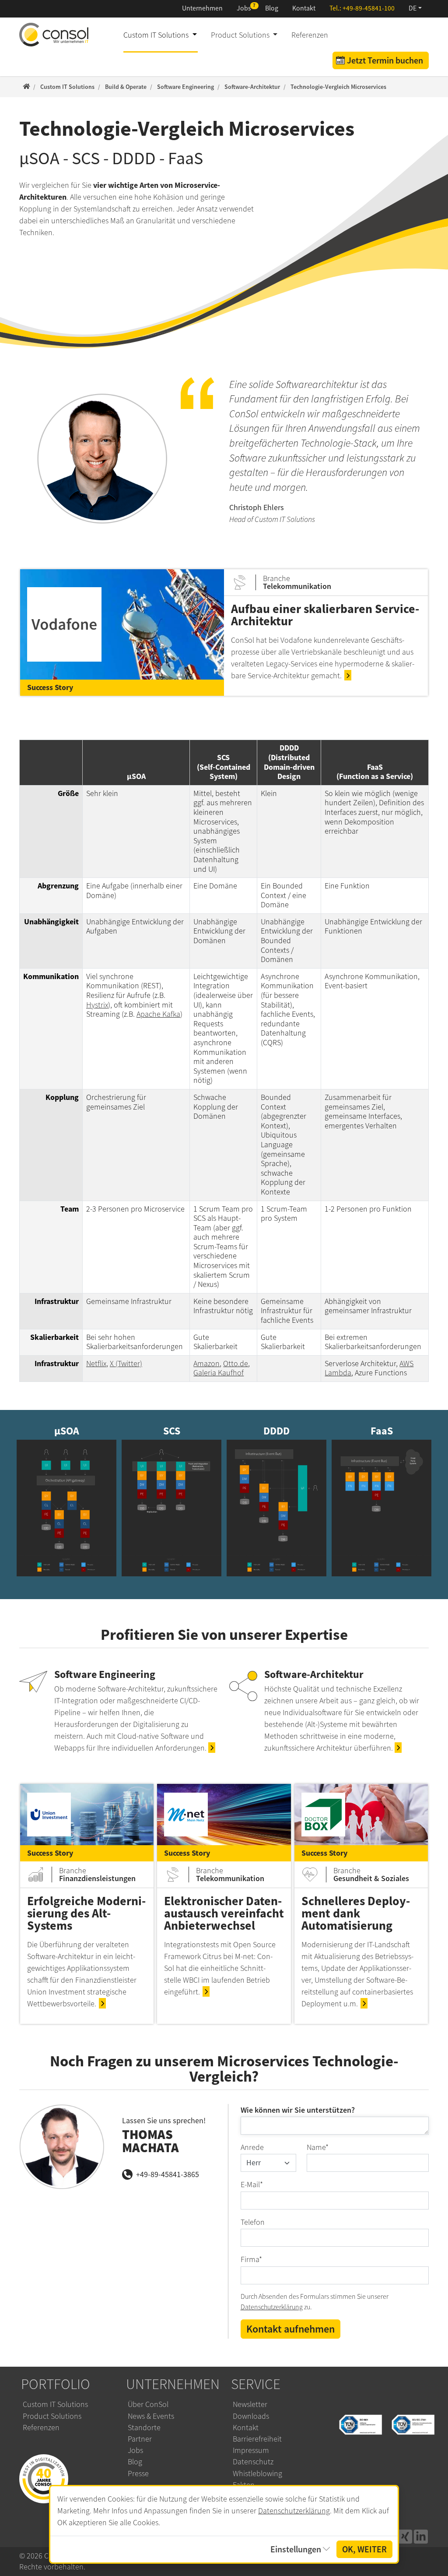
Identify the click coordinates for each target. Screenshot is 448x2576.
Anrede (252, 2147)
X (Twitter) (126, 1364)
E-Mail (252, 2185)
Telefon (253, 2222)
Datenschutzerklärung (272, 2307)
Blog (272, 8)
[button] (415, 9)
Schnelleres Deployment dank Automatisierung (356, 1913)
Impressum (251, 2450)
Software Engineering (105, 1674)
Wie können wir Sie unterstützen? (298, 2110)
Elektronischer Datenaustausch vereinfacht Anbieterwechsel (224, 1913)
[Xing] (405, 2537)
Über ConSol (148, 2404)
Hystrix (97, 1005)
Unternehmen (202, 8)
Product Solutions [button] (241, 35)
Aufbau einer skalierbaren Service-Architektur (325, 615)
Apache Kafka (158, 1014)
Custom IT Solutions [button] (157, 35)
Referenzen (310, 35)
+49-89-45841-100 (369, 8)
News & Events (151, 2416)
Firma (251, 2259)
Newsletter (250, 2404)
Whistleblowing (257, 2474)
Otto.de (236, 1364)
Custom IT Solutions (55, 2404)
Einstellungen (296, 2549)
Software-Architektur (314, 1674)
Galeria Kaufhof (219, 1373)
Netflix (96, 1364)
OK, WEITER (364, 2549)
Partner (140, 2439)
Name (318, 2147)
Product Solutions (52, 2416)
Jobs (244, 8)
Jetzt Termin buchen (385, 60)
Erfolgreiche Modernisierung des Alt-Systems (86, 1913)
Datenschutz (253, 2462)
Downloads (251, 2416)
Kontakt (304, 8)
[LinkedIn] (421, 2537)
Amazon (206, 1364)
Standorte (144, 2428)
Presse (138, 2474)
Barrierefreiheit (257, 2439)
